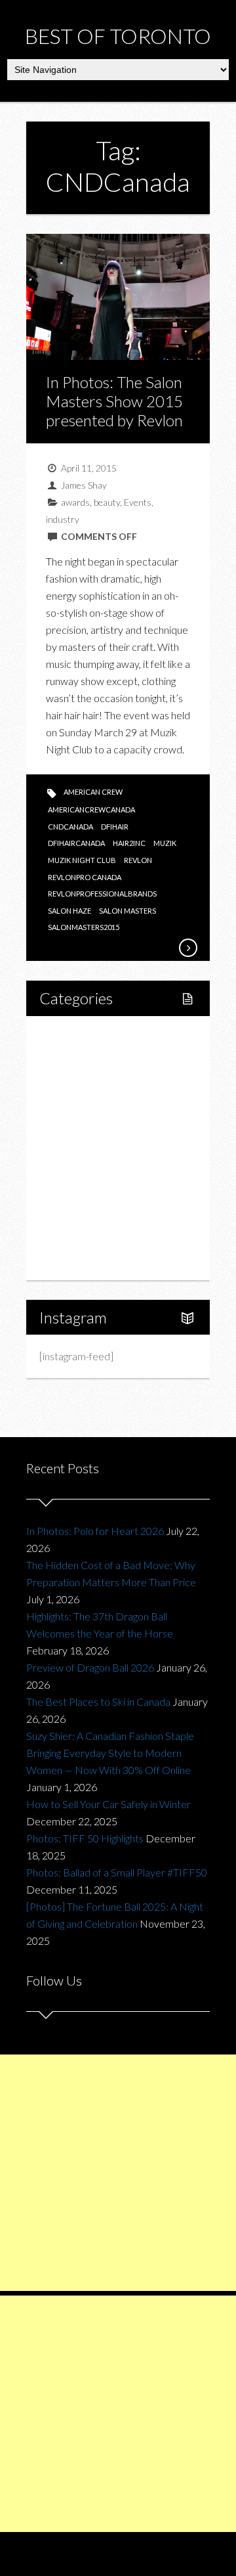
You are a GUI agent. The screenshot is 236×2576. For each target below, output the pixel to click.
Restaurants (94, 1125)
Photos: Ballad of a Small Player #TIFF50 (117, 1872)
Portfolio (73, 1237)
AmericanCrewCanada (91, 810)
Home (68, 1036)
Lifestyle (73, 1058)
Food (66, 1103)
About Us (74, 1259)
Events (138, 502)
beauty (107, 502)
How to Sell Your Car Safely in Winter (108, 1804)
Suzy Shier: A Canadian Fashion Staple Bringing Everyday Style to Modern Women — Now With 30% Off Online (110, 1753)
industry (63, 519)
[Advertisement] (118, 2173)
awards (75, 502)
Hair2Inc (129, 843)
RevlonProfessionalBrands (102, 894)
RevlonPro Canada (85, 877)
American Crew (93, 792)
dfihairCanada (76, 843)
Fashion (71, 1170)
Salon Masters (128, 911)
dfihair (115, 827)
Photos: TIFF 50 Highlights (85, 1838)
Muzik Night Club (82, 860)
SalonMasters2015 (84, 927)
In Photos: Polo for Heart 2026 (95, 1531)
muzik (165, 843)
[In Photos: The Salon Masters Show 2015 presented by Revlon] (187, 948)
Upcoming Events (93, 1215)
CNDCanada (70, 827)
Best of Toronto (118, 36)
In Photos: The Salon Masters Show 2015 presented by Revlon (114, 401)
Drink (79, 1148)
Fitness (83, 1081)
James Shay (84, 485)
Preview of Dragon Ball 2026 (90, 1667)
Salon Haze (69, 911)
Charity (70, 1192)
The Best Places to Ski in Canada (98, 1701)
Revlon (138, 860)
